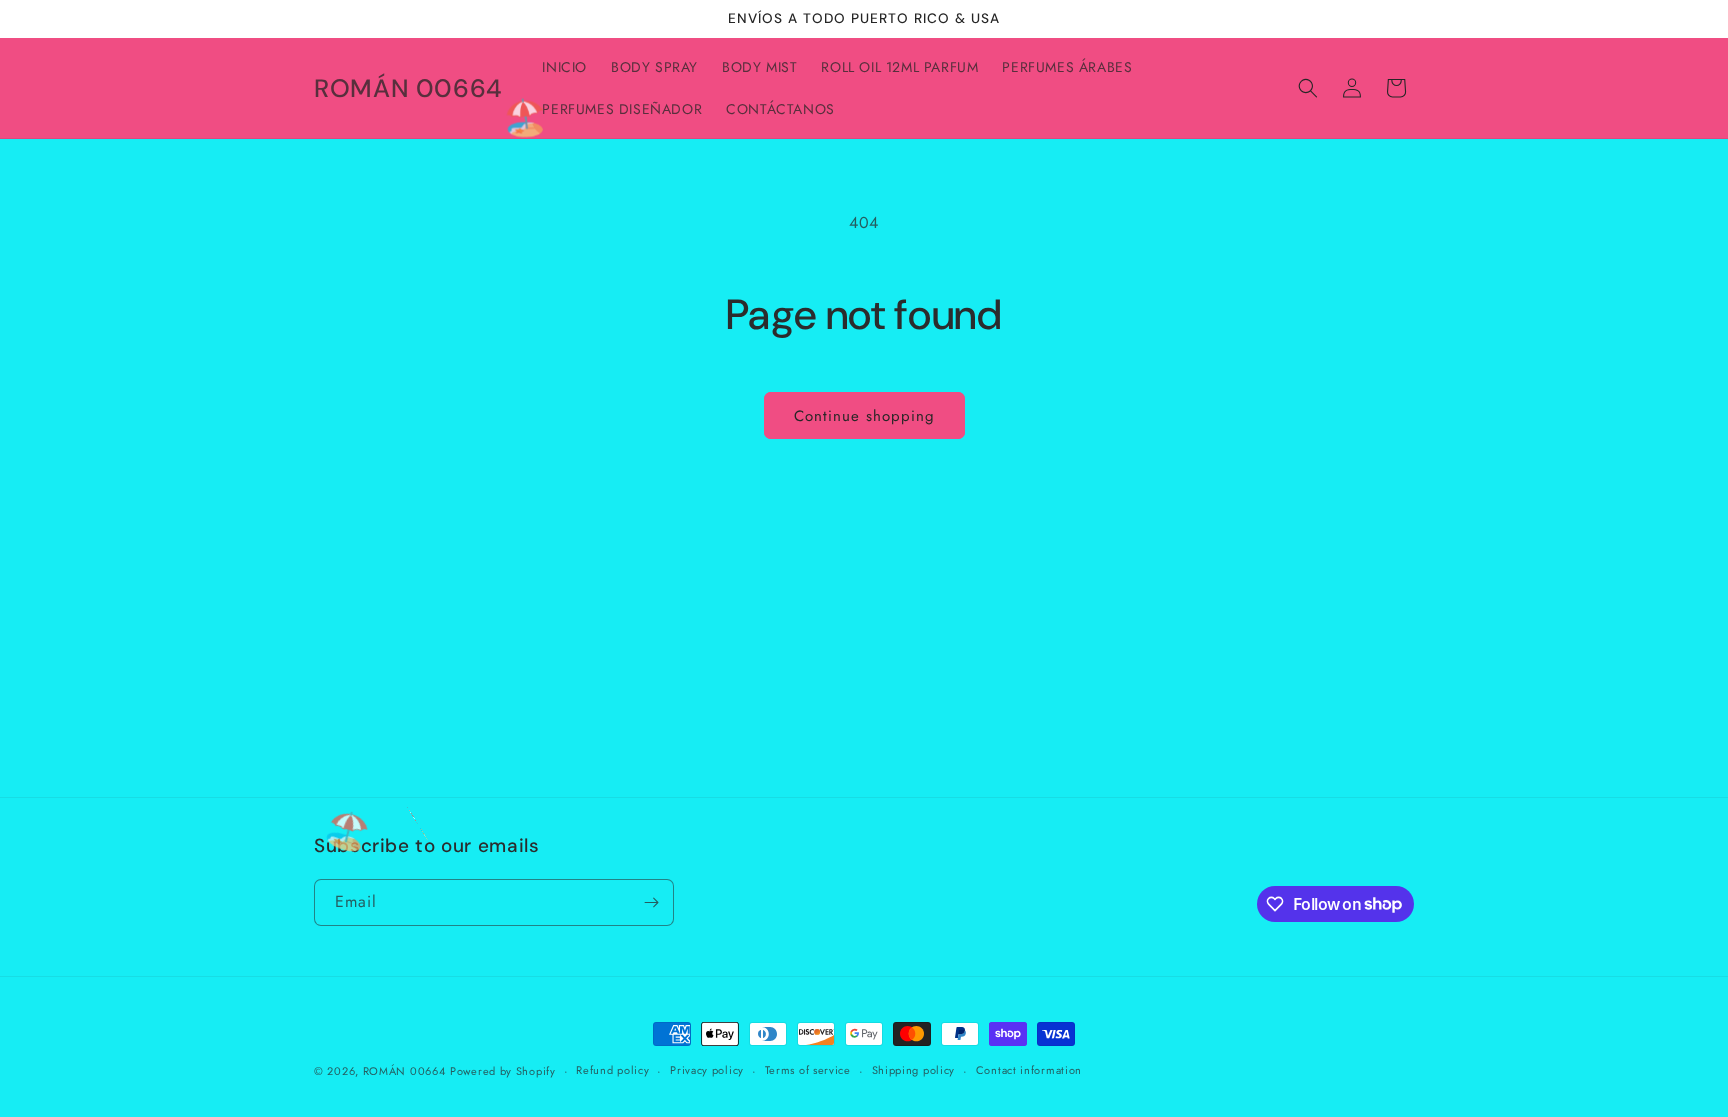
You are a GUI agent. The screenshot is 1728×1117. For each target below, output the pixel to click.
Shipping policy (914, 1070)
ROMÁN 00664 (404, 1071)
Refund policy (612, 1070)
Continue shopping (864, 416)
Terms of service (808, 1070)
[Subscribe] (651, 902)
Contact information (1029, 1070)
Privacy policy (707, 1070)
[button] (1308, 88)
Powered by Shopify (503, 1071)
